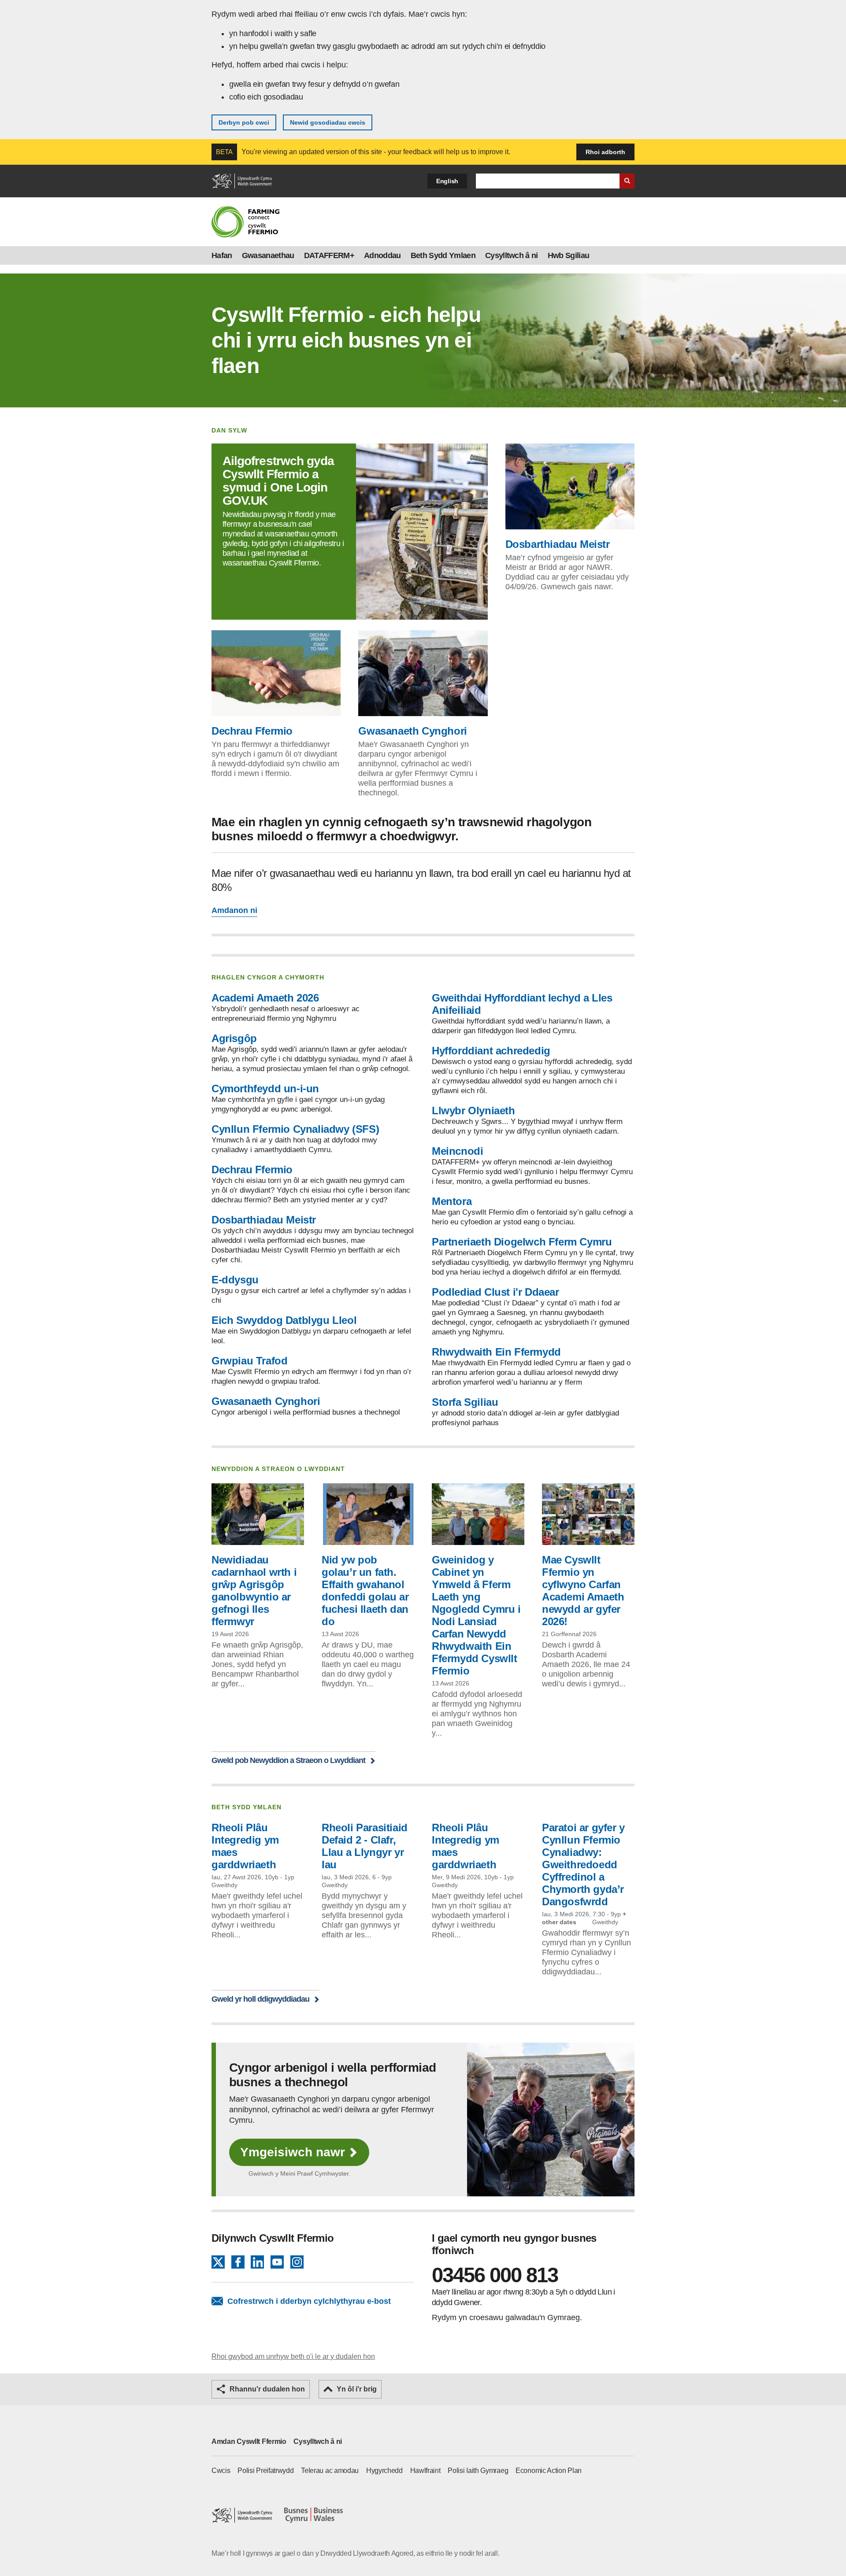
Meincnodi (457, 1151)
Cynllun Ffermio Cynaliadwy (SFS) (295, 1129)
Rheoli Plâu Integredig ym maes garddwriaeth (245, 1846)
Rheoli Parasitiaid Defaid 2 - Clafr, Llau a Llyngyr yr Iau (365, 1846)
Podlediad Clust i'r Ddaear (495, 1292)
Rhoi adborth (605, 152)
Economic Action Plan (549, 2471)
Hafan (222, 255)
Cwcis (221, 2471)
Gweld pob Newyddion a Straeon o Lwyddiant (288, 1760)
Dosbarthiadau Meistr (558, 544)
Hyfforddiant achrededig (491, 1051)
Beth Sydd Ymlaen (443, 255)
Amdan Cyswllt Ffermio (249, 2441)
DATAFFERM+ (329, 255)
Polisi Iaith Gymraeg (478, 2471)
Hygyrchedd (384, 2471)
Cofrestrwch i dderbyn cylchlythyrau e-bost (309, 2301)
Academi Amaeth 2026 (265, 998)
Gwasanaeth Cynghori (412, 731)
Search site (627, 181)
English (447, 181)
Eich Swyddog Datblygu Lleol (284, 1320)
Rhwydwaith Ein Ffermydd (496, 1352)
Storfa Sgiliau (465, 1402)
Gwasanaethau (268, 255)
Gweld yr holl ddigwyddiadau (260, 1999)
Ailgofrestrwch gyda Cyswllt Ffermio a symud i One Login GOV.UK (278, 481)
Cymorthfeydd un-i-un (265, 1088)
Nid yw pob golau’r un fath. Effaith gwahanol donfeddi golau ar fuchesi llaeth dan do (365, 1591)
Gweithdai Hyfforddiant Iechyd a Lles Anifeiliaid (522, 1004)
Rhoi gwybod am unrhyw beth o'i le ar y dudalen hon (293, 2356)
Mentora (452, 1201)
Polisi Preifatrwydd (265, 2471)
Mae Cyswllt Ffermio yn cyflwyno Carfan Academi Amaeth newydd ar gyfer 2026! (583, 1591)
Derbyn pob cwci (244, 122)
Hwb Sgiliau (569, 255)
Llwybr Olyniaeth (473, 1111)
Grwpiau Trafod (249, 1361)
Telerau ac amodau (330, 2471)
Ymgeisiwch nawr (293, 2152)
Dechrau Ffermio (252, 731)
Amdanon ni (234, 910)
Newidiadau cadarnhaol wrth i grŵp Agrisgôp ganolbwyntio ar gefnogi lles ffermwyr (254, 1591)
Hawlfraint (425, 2471)
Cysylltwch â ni (512, 255)
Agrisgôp (234, 1038)
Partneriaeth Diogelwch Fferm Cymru (522, 1242)
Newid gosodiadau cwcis (328, 122)
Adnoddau (382, 255)
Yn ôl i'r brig (357, 2389)
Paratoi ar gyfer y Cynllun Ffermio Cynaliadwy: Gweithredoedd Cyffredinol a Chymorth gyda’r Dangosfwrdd (583, 1865)
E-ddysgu (235, 1280)
